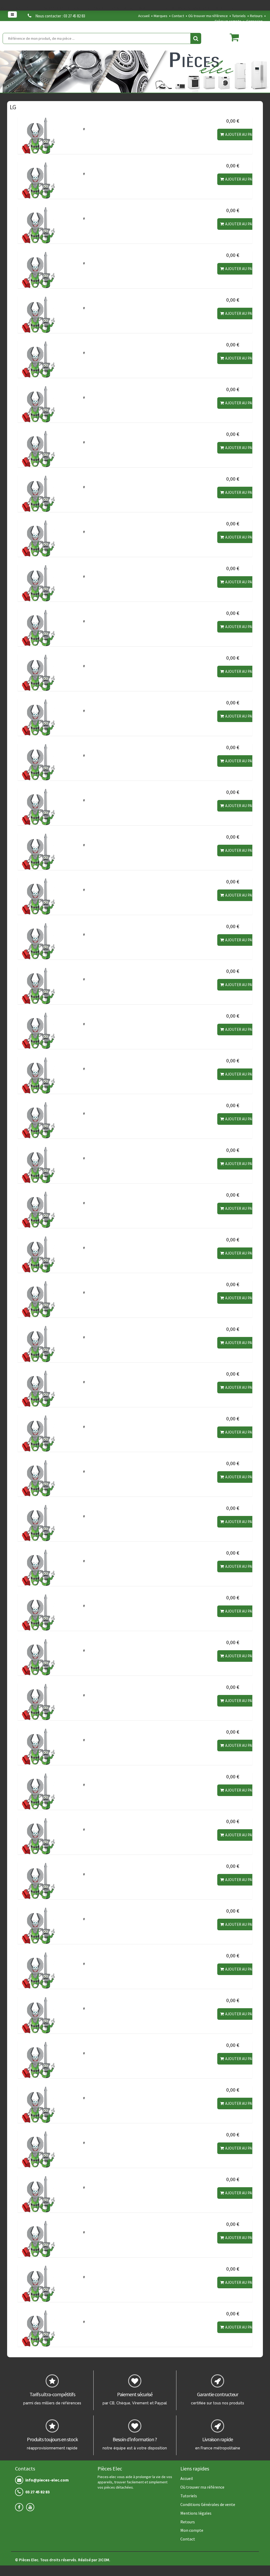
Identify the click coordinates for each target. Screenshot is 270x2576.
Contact (178, 16)
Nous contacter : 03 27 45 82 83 (60, 16)
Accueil (144, 16)
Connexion (254, 21)
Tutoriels (239, 16)
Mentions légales (196, 2513)
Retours (256, 16)
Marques (161, 16)
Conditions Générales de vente (208, 2504)
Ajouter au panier (243, 134)
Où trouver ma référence (208, 16)
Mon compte (192, 2530)
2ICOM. (104, 2560)
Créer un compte (228, 21)
